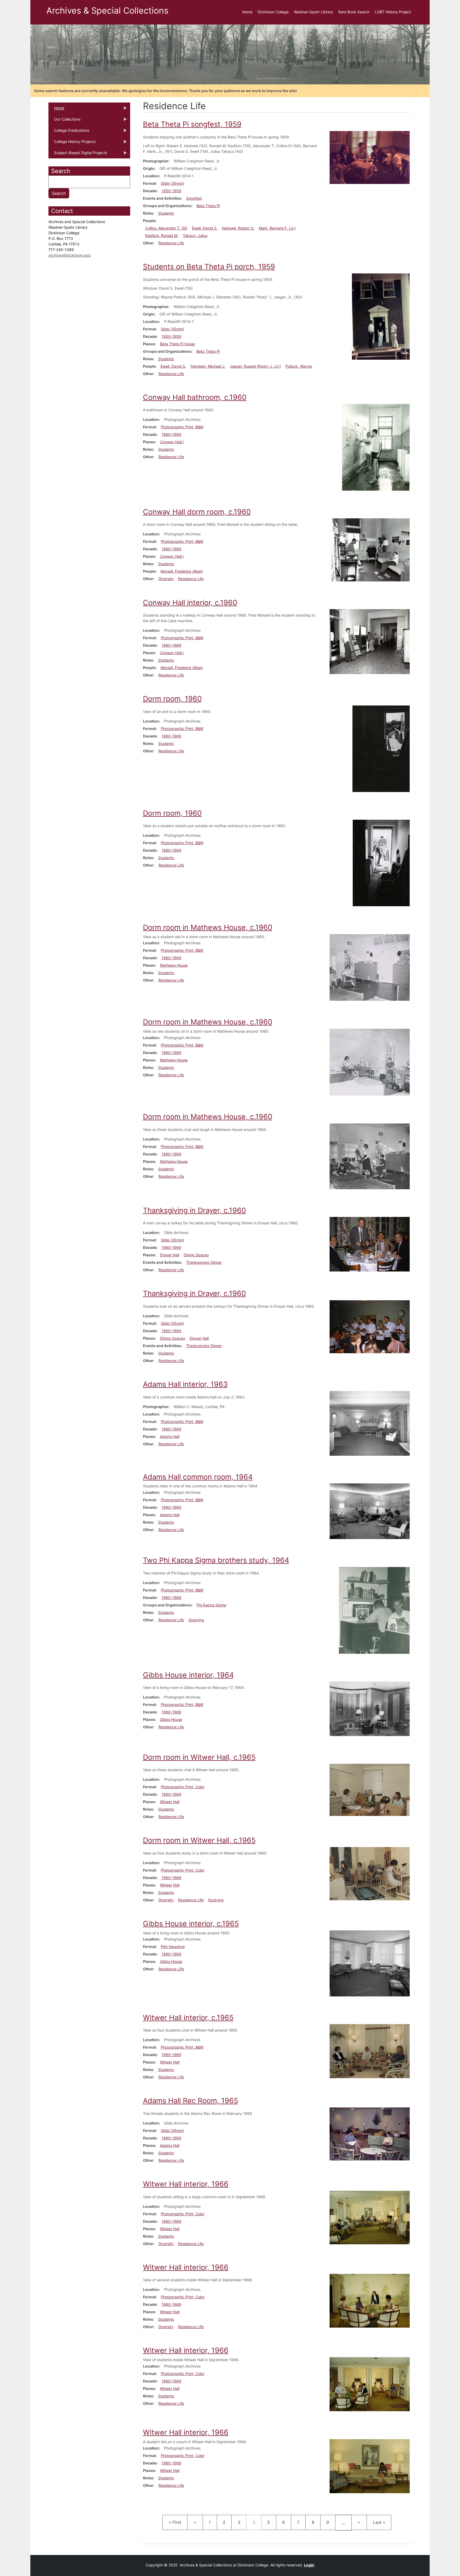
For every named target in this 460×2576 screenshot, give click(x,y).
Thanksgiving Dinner (204, 1262)
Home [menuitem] (247, 12)
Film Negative (173, 1947)
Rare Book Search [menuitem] (354, 12)
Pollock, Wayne (299, 366)
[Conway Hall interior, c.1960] (370, 641)
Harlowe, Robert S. (238, 228)
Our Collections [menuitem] (64, 121)
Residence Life (171, 243)
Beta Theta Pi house (177, 344)
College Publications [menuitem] (69, 132)
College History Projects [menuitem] (72, 143)
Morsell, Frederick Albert (182, 571)
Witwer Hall (170, 1802)
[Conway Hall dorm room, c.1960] (370, 549)
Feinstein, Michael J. (208, 366)
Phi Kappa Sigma (211, 1605)
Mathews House (174, 965)
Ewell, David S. (205, 228)
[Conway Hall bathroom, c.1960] (376, 447)
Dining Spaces (196, 1255)
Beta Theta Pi (208, 206)
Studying (196, 1620)
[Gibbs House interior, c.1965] (370, 1963)
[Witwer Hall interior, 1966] (370, 2217)
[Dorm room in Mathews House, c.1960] (370, 967)
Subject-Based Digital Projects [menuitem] (78, 154)
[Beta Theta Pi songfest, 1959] (370, 157)
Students (166, 213)
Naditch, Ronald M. (162, 235)
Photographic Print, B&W (182, 427)
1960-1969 (171, 434)
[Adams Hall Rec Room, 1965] (370, 2133)
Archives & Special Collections (107, 11)
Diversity (166, 579)
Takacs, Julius (195, 235)
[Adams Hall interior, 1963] (370, 1423)
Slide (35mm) (172, 183)
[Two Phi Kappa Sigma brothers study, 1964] (374, 1610)
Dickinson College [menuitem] (273, 12)
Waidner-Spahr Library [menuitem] (313, 12)
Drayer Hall (170, 1255)
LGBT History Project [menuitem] (393, 12)
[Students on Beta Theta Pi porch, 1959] (381, 316)
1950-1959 (171, 191)
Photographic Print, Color (183, 1787)
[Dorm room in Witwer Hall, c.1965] (370, 1789)
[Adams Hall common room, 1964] (370, 1511)
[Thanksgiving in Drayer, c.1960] (370, 1244)
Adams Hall (170, 1436)
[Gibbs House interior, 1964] (370, 1708)
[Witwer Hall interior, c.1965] (370, 2051)
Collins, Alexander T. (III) (166, 228)
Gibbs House (171, 1719)
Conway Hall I (172, 442)
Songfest (194, 198)
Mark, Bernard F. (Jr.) (277, 228)
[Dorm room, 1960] (381, 748)
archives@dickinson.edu (70, 255)
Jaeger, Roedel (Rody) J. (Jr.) (255, 366)
